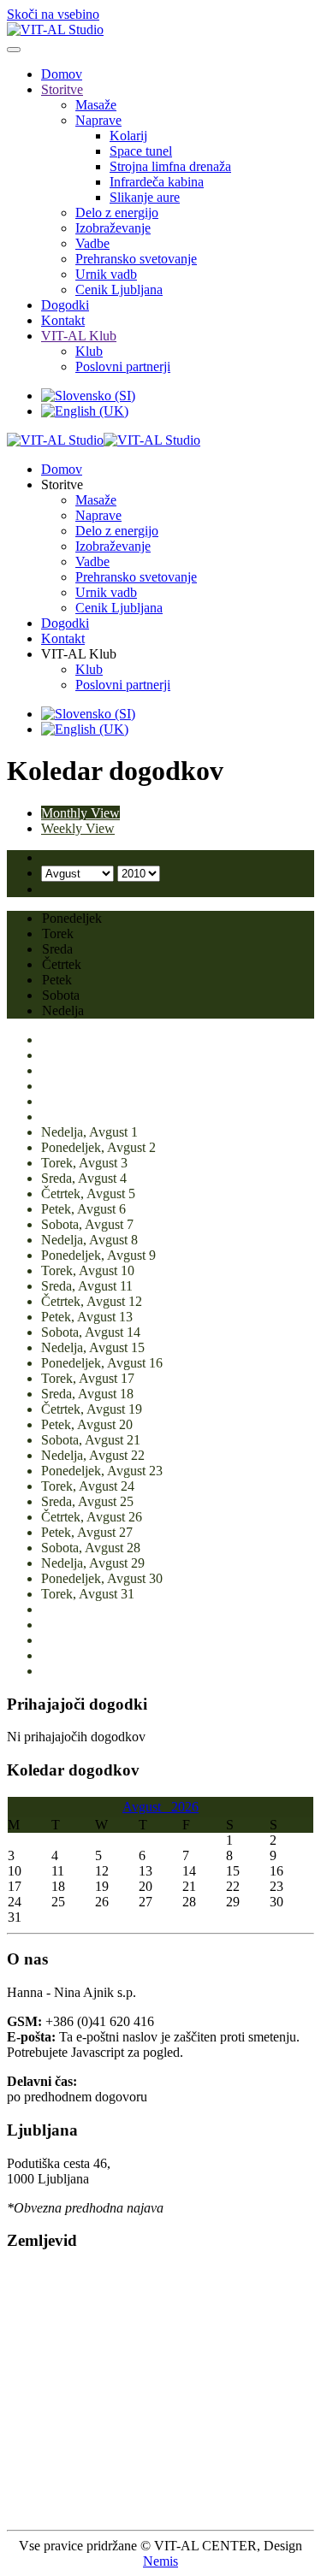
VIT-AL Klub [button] (79, 654)
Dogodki (65, 305)
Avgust (147, 1807)
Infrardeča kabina (157, 182)
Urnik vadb (106, 274)
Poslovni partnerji (123, 366)
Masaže (96, 105)
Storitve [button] (62, 484)
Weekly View (78, 828)
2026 (185, 1807)
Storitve (62, 89)
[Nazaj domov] (55, 30)
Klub (89, 351)
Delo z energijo (117, 213)
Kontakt (63, 320)
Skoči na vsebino (53, 14)
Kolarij (128, 136)
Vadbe (92, 243)
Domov (62, 74)
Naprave (98, 120)
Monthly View (80, 813)
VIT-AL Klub (79, 336)
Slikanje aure (145, 197)
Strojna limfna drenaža (170, 166)
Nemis (160, 2561)
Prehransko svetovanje (136, 259)
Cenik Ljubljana (119, 290)
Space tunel (141, 151)
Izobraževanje (113, 228)
